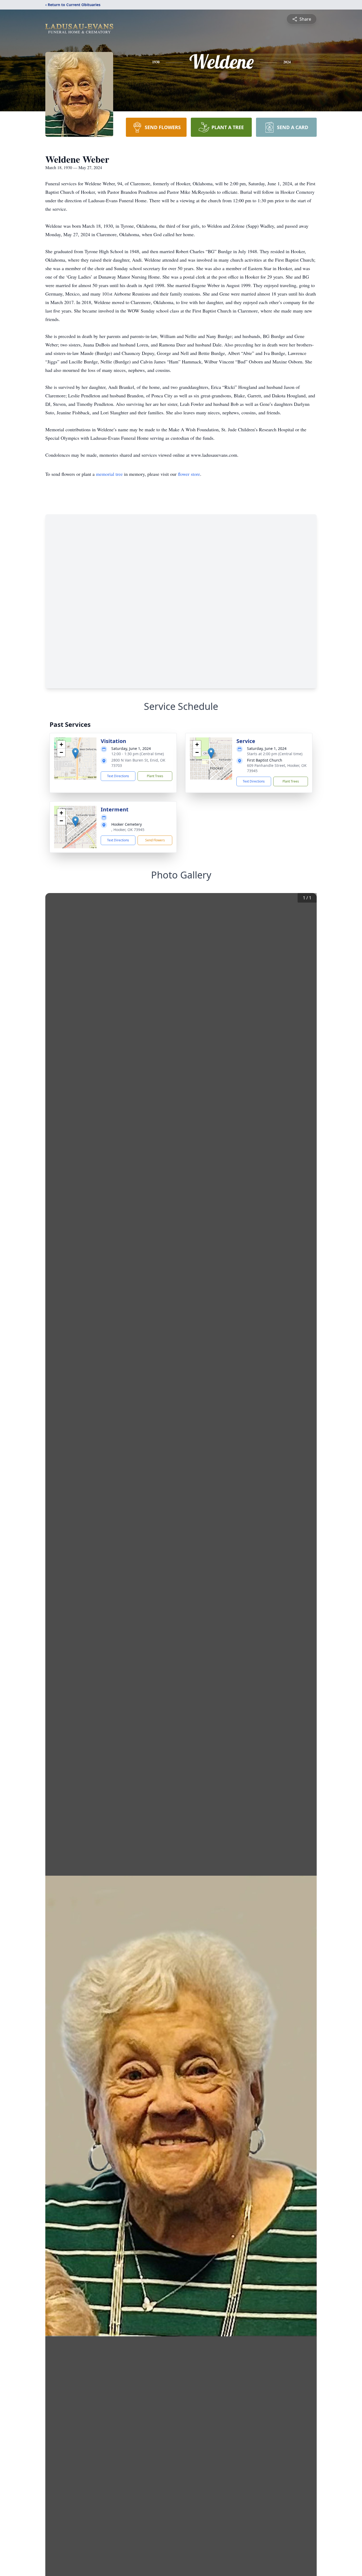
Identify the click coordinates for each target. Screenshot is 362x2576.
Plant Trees (155, 776)
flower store (189, 474)
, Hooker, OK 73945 (128, 830)
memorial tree (109, 474)
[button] (75, 753)
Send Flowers (155, 840)
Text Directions (118, 776)
